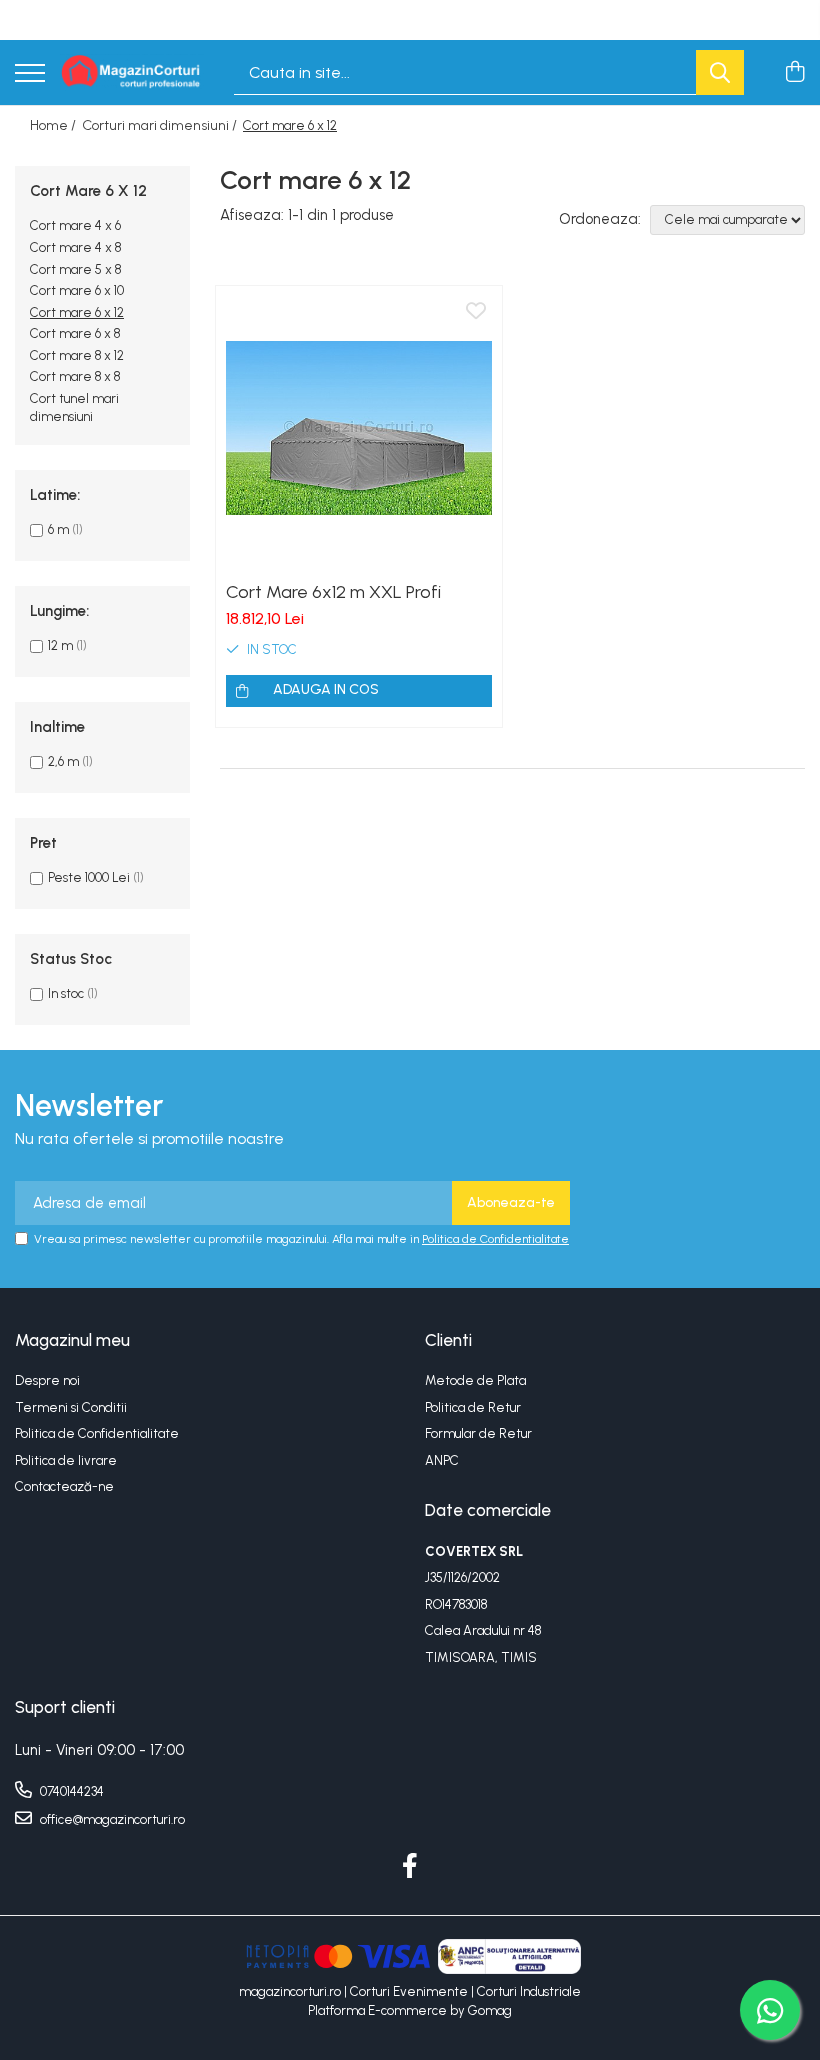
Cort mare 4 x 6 (75, 225)
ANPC (442, 1460)
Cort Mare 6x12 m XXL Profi (333, 592)
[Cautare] (720, 72)
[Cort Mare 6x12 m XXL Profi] (359, 429)
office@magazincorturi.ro (111, 1819)
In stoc (66, 993)
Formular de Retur (478, 1433)
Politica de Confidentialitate (495, 1239)
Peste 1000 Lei (89, 877)
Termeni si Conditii (71, 1407)
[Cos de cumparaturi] (794, 73)
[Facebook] (410, 1867)
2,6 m (63, 761)
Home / (54, 125)
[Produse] (30, 74)
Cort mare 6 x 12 (77, 312)
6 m (58, 529)
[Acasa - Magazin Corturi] (132, 72)
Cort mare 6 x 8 (75, 333)
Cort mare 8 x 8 (75, 376)
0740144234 (70, 1791)
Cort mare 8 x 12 (77, 355)
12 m (60, 645)
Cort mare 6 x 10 (77, 290)
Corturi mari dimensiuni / (161, 125)
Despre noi (47, 1380)
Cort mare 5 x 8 (75, 269)
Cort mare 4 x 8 (75, 247)
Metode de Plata (475, 1380)
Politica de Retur (473, 1407)
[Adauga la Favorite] (476, 312)
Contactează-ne (64, 1486)
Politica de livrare (66, 1460)
